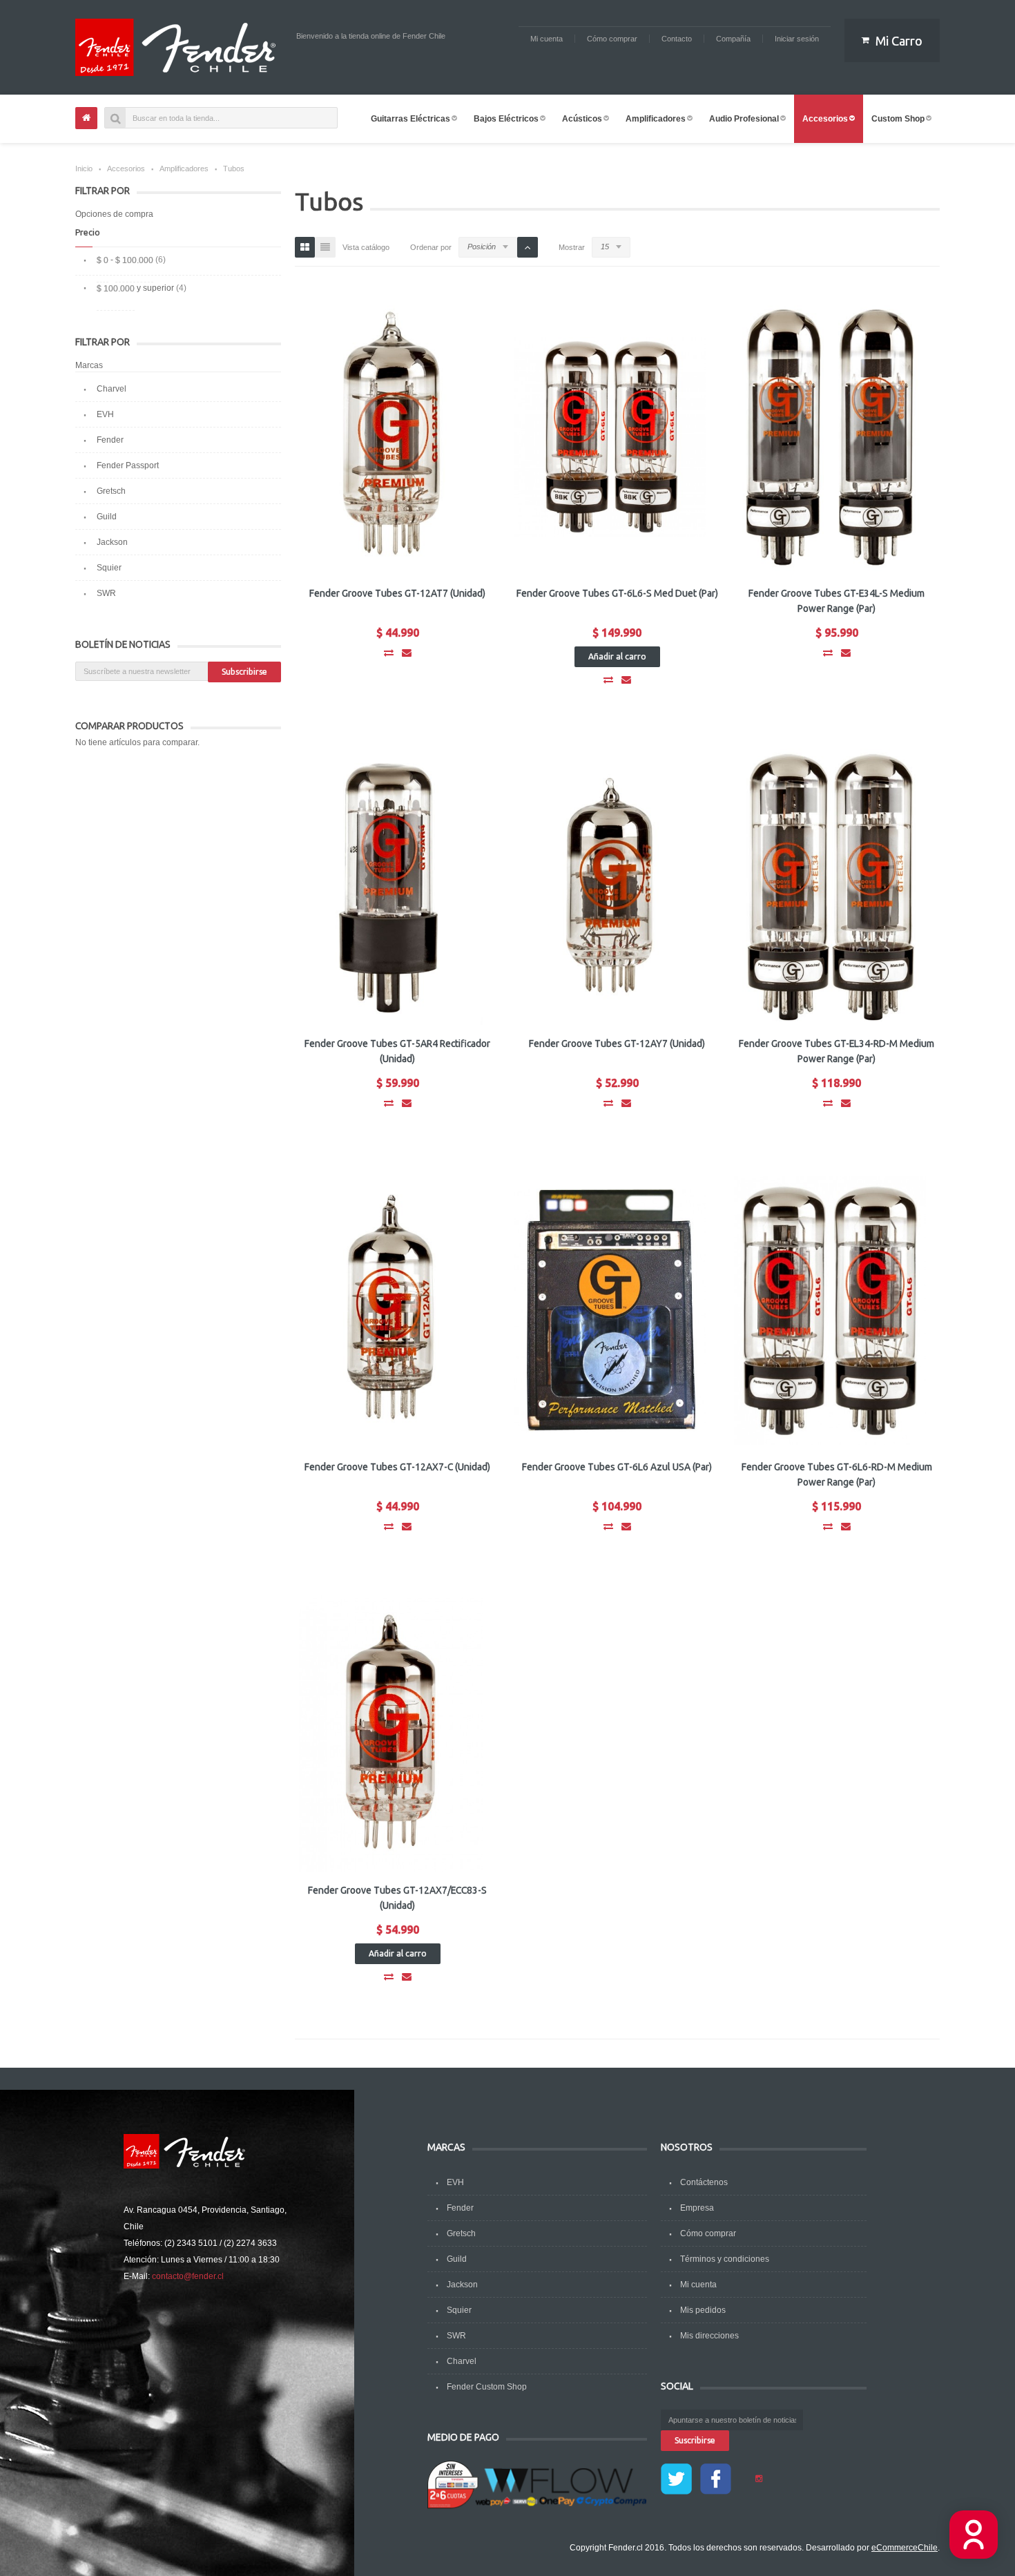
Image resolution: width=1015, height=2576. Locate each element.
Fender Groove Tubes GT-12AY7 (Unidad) (617, 1044)
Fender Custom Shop (487, 2387)
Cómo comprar (708, 2233)
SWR (106, 593)
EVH (105, 414)
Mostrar (572, 247)
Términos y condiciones (725, 2259)
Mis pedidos (703, 2310)
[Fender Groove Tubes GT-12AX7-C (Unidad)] (391, 1310)
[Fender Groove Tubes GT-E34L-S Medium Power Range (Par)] (830, 436)
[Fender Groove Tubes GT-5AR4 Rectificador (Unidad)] (391, 887)
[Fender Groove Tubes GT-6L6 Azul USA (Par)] (610, 1310)
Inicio (84, 169)
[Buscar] (115, 118)
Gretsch (111, 491)
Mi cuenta (698, 2285)
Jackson (112, 542)
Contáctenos (704, 2182)
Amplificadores (184, 169)
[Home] (86, 118)
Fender (110, 440)
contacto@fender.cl (188, 2276)
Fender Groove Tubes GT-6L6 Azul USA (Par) (617, 1467)
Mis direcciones (709, 2336)
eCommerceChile (905, 2548)
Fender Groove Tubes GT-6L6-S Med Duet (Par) (617, 593)
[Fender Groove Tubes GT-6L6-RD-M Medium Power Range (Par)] (830, 1310)
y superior (135, 288)
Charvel (112, 389)
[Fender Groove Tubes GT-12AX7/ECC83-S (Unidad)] (391, 1733)
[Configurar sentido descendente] (528, 247)
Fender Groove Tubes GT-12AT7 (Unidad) (397, 593)
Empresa (697, 2208)
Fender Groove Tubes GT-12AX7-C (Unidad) (397, 1467)
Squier (109, 568)
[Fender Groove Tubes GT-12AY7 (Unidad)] (610, 887)
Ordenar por (431, 247)
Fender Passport (128, 465)
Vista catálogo (366, 247)
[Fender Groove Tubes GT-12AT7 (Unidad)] (391, 436)
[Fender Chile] (179, 47)
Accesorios (126, 169)
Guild (107, 517)
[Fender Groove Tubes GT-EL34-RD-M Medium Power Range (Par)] (830, 887)
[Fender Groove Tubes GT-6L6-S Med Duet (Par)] (610, 436)
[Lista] (325, 247)
